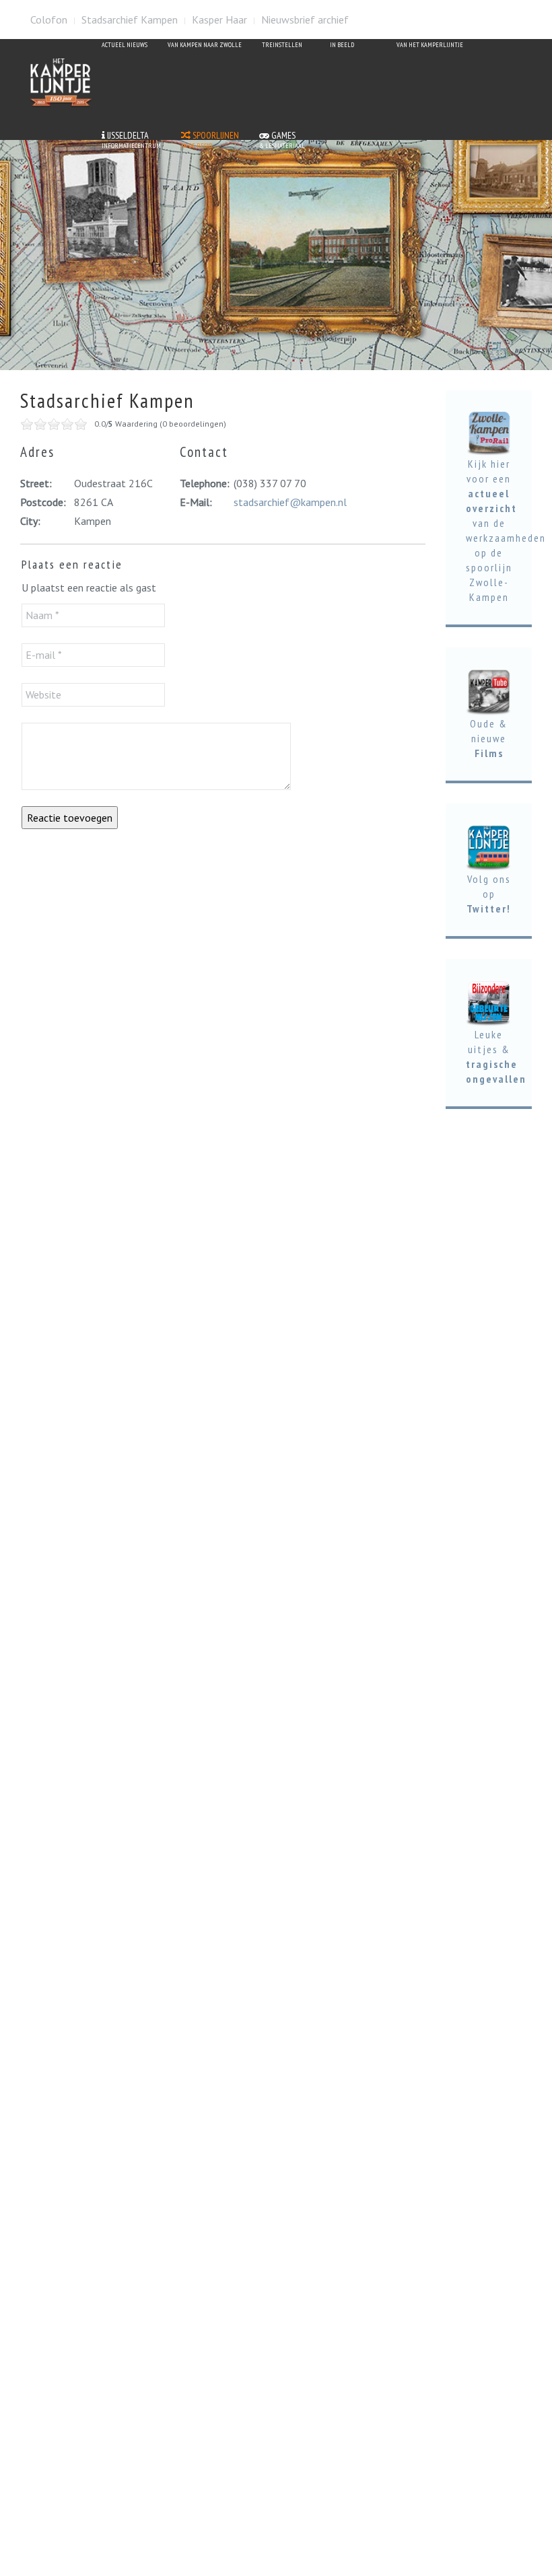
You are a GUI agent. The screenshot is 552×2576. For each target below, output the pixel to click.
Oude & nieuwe (489, 738)
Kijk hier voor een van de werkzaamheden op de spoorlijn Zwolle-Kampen (506, 530)
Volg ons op (489, 894)
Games (282, 140)
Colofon (49, 20)
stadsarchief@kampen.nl (290, 502)
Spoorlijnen (210, 140)
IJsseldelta (131, 140)
